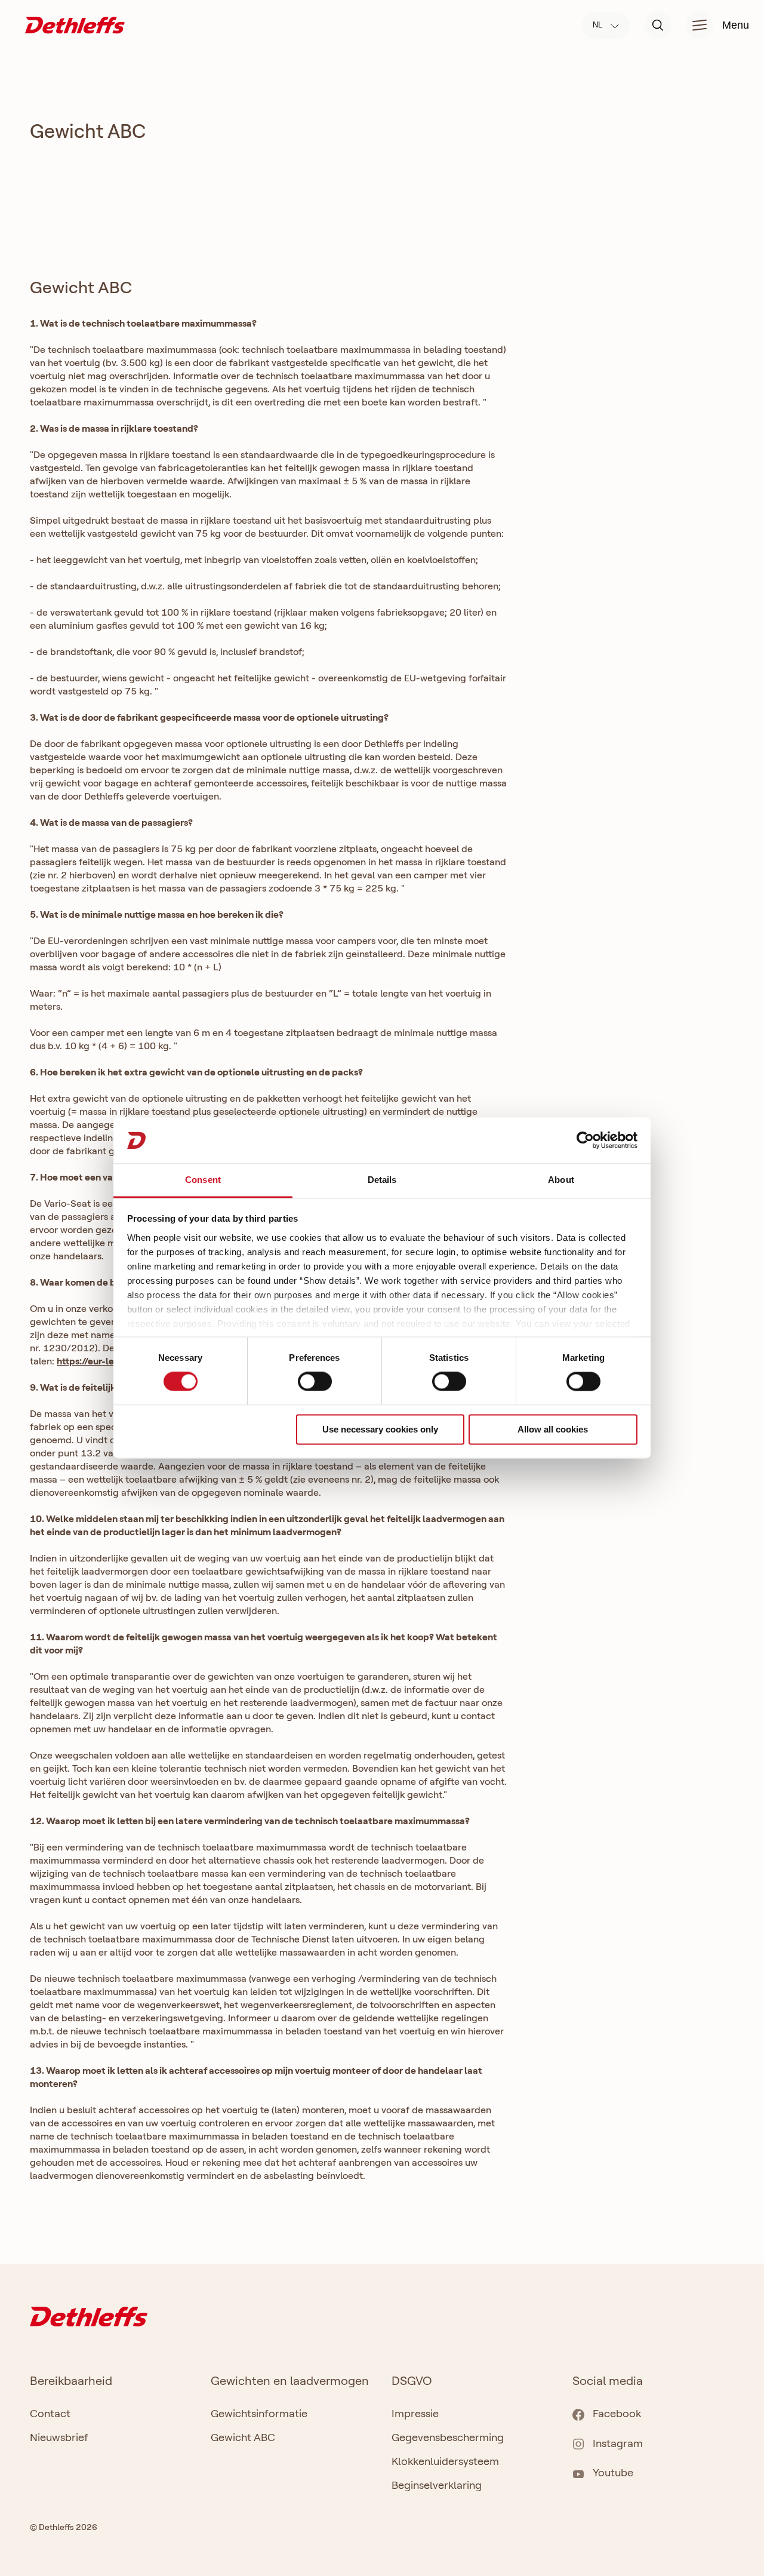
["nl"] (75, 24)
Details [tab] (382, 1180)
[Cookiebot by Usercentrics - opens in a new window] (585, 1141)
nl (599, 25)
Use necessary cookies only (380, 1429)
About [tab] (561, 1180)
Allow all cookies (553, 1429)
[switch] (315, 1382)
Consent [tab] (203, 1180)
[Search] (658, 25)
